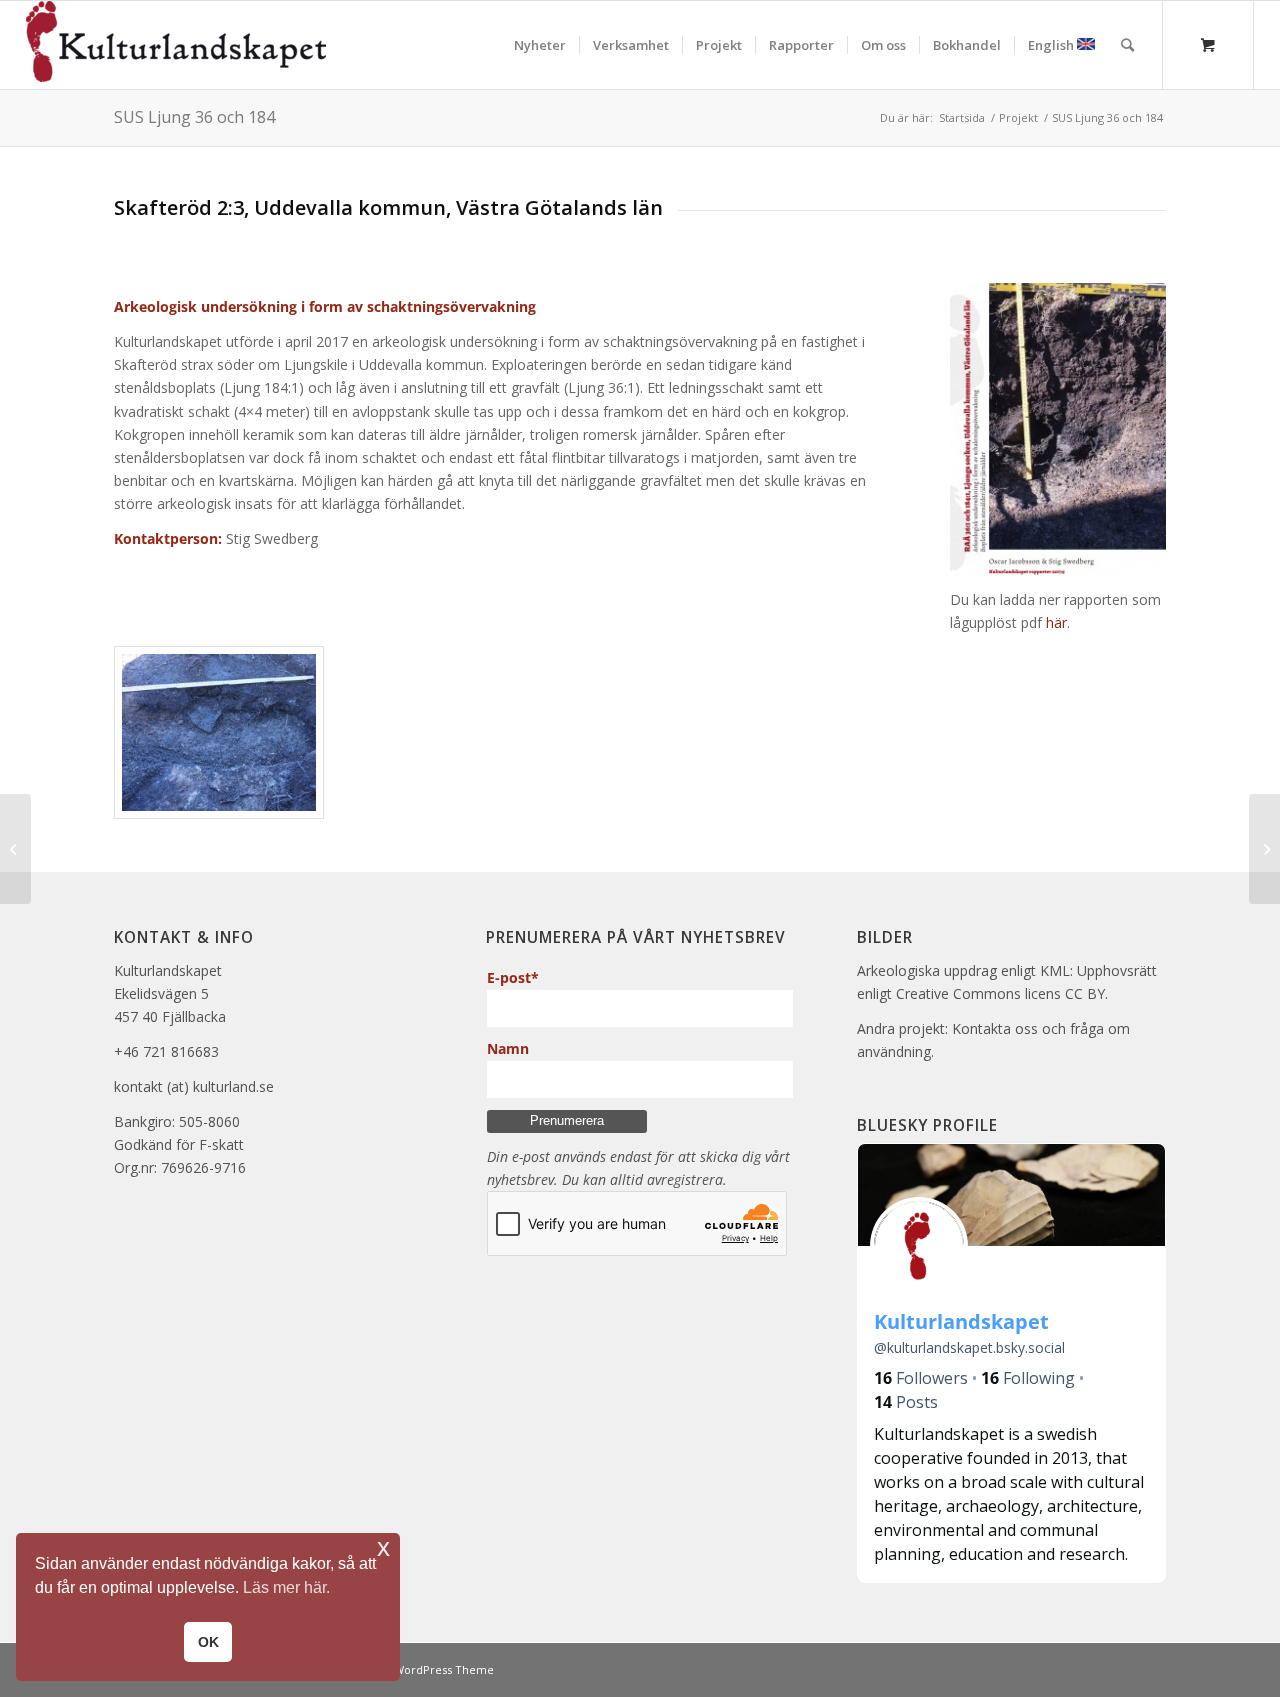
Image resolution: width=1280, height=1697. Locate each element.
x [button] (383, 1547)
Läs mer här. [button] (286, 1587)
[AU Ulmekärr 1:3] (15, 849)
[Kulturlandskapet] (176, 45)
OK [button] (208, 1642)
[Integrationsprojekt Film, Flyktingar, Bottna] (1264, 849)
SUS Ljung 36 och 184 (194, 117)
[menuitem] (540, 45)
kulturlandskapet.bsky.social (969, 1347)
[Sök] (1127, 45)
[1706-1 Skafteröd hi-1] (1058, 429)
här (1056, 622)
